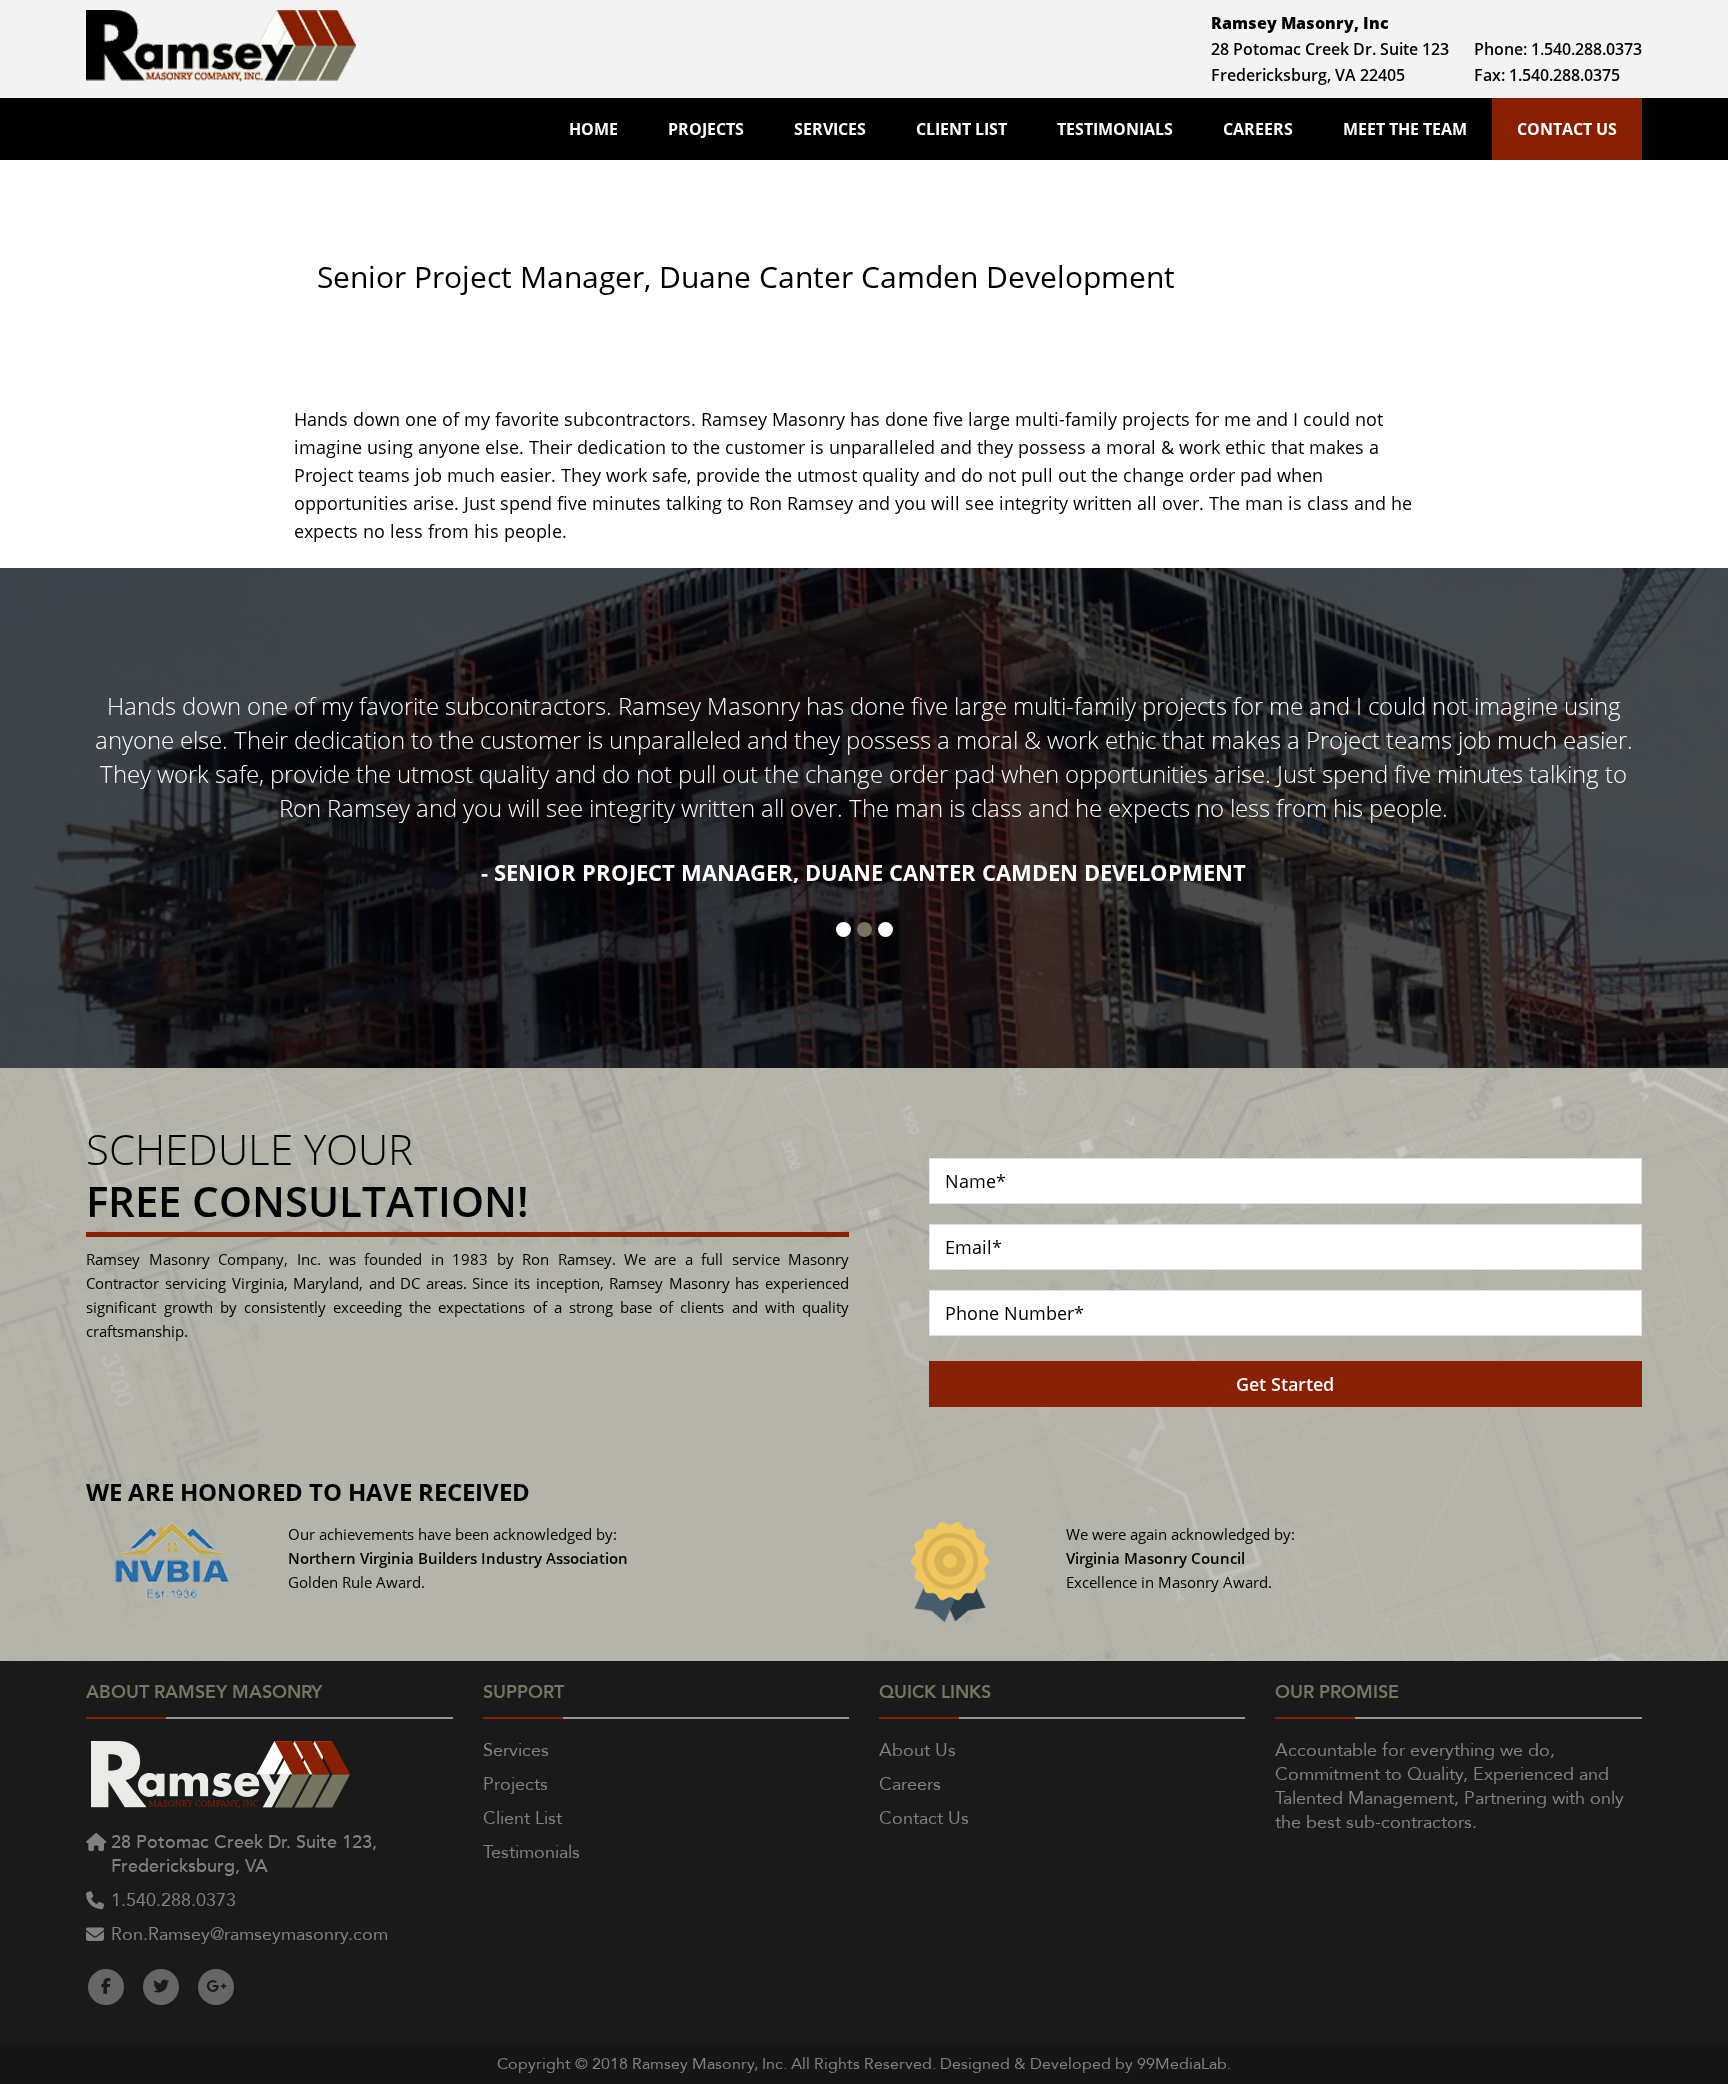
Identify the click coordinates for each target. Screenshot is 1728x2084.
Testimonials (1115, 129)
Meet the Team (1405, 129)
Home (593, 129)
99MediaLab (1182, 2064)
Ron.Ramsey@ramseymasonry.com (249, 1934)
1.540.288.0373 (1586, 49)
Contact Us (1567, 129)
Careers (1258, 129)
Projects (706, 129)
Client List (961, 129)
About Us (917, 1750)
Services (830, 129)
